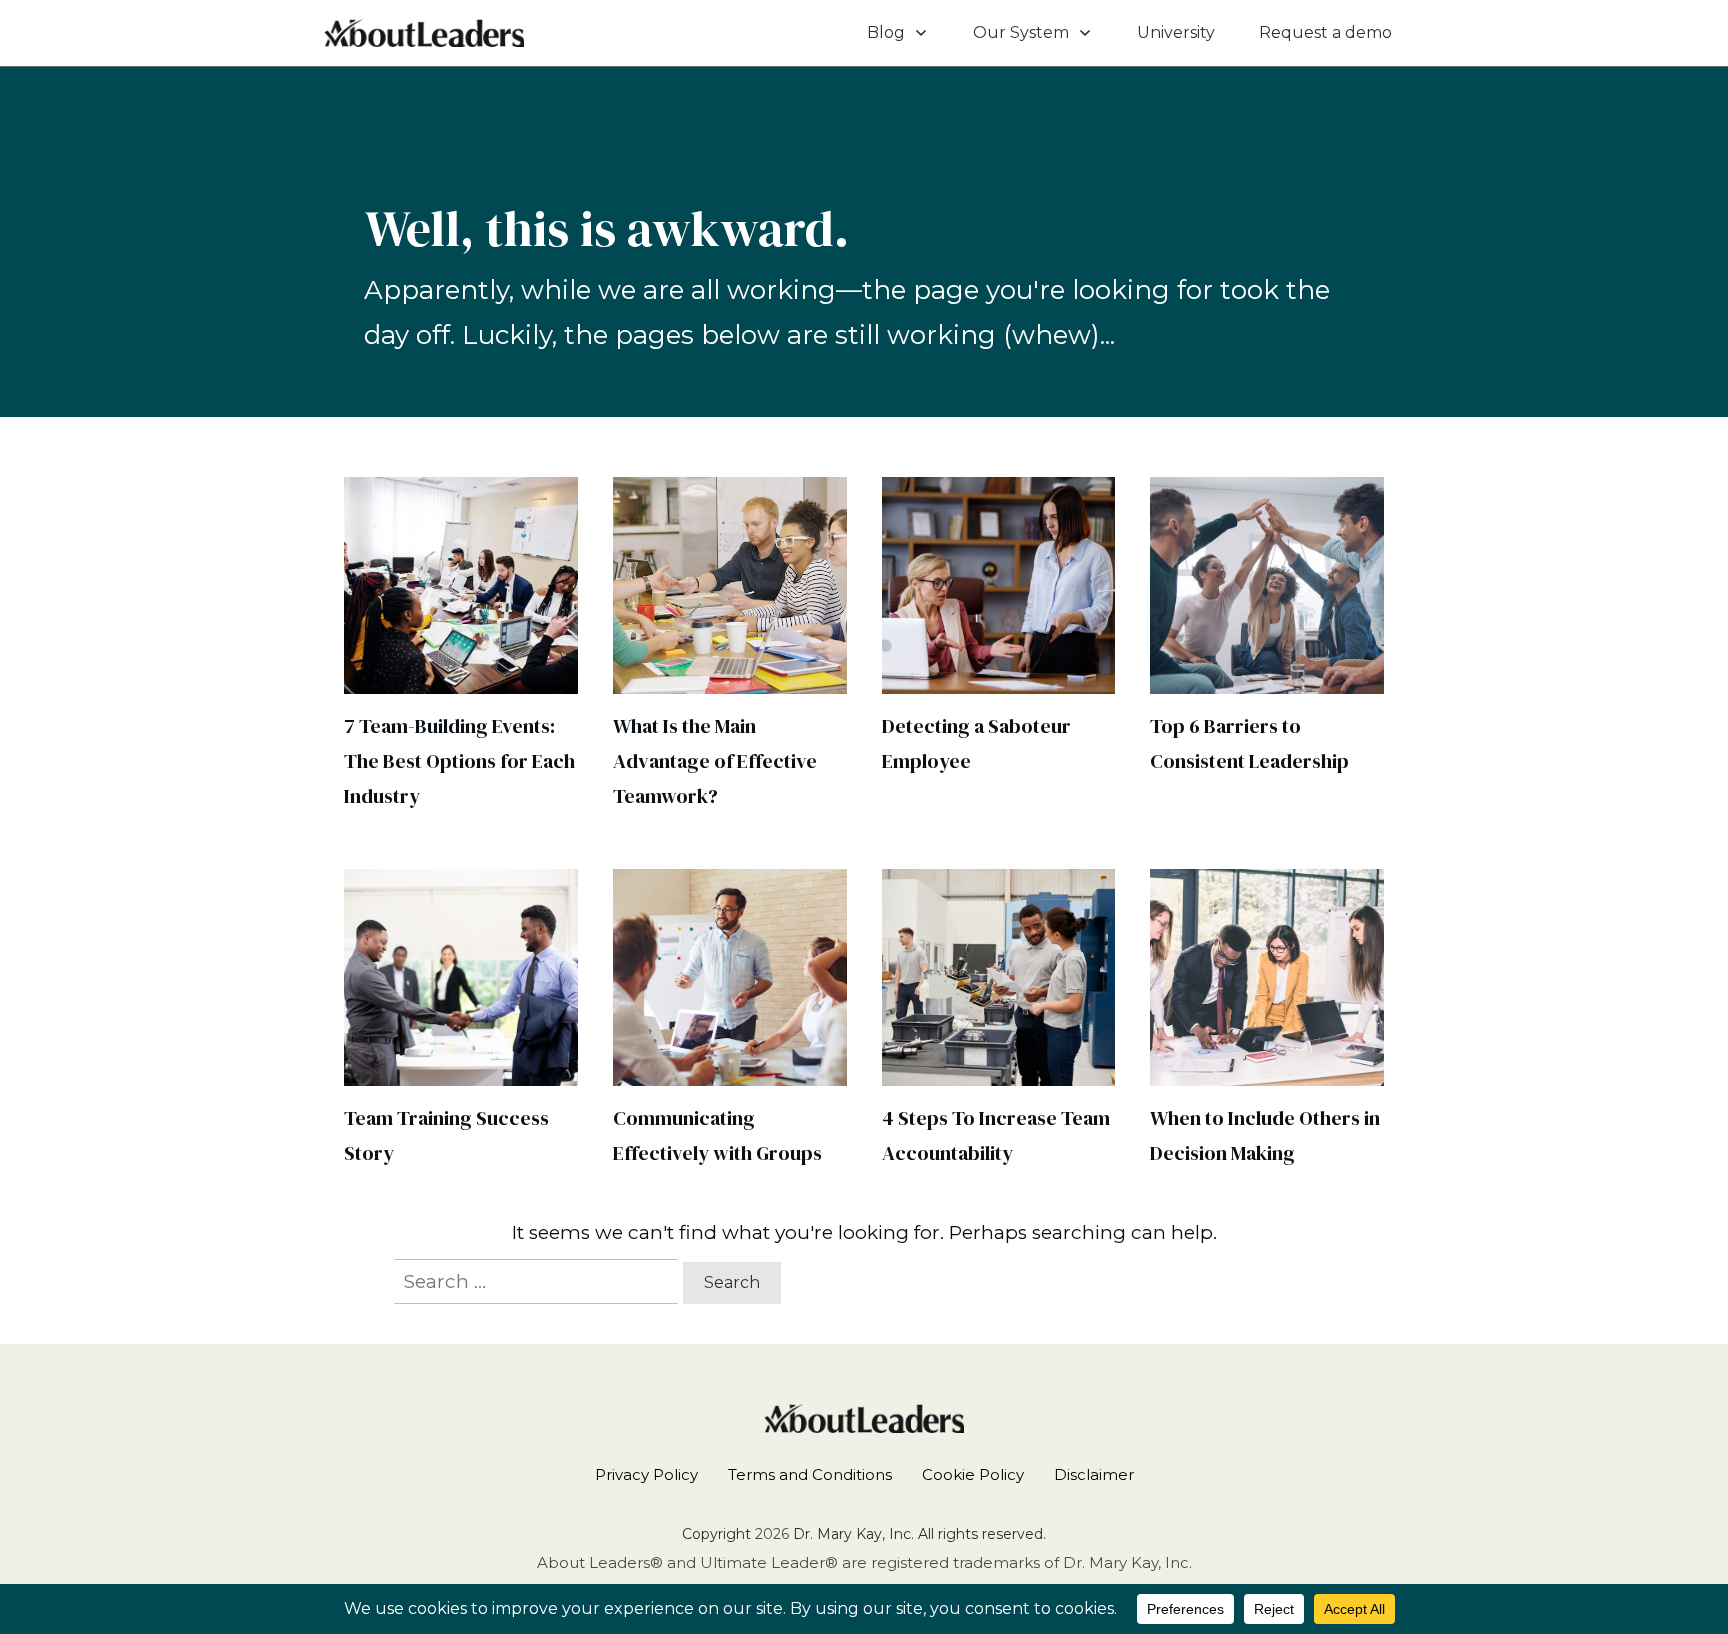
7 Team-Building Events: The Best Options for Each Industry (459, 761)
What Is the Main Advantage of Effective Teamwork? (715, 761)
